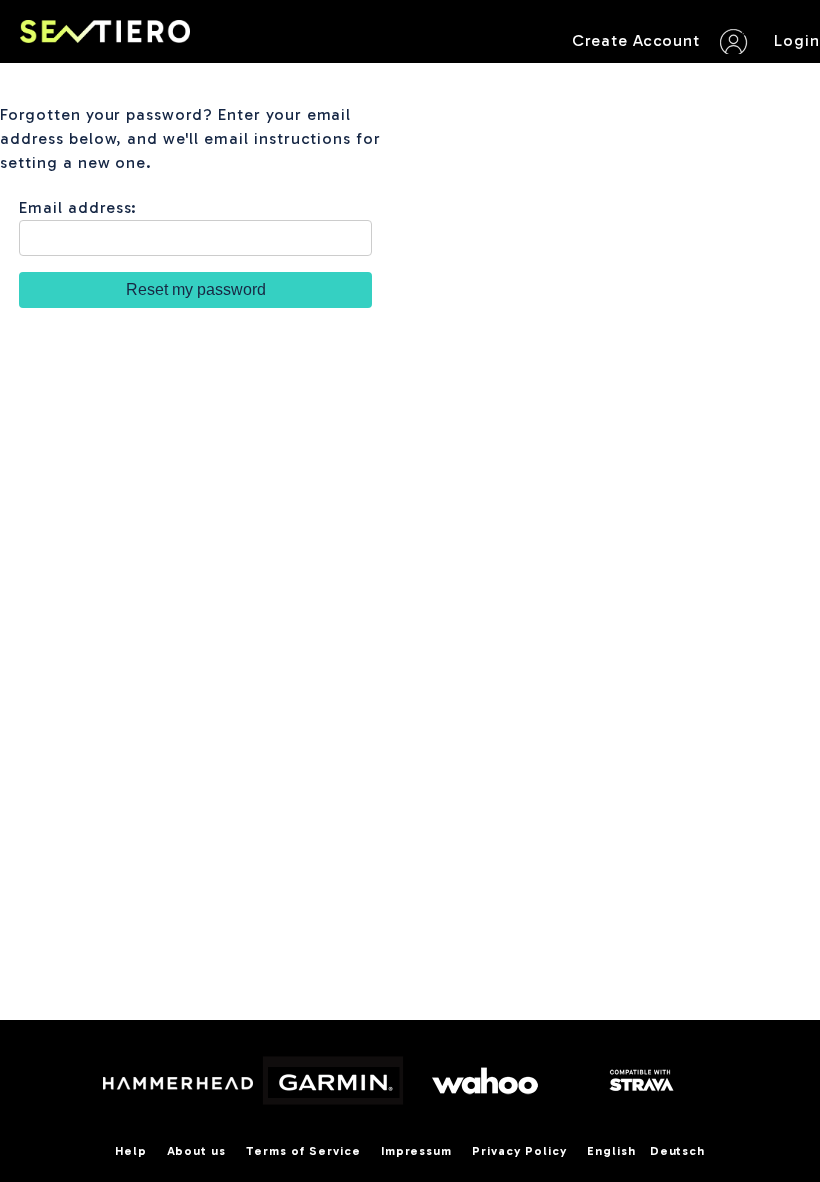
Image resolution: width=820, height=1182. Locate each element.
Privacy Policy (519, 1151)
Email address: (78, 207)
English (611, 1151)
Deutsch (678, 1151)
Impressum (417, 1151)
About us (197, 1151)
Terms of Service (303, 1151)
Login (797, 40)
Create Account (636, 40)
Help (131, 1151)
